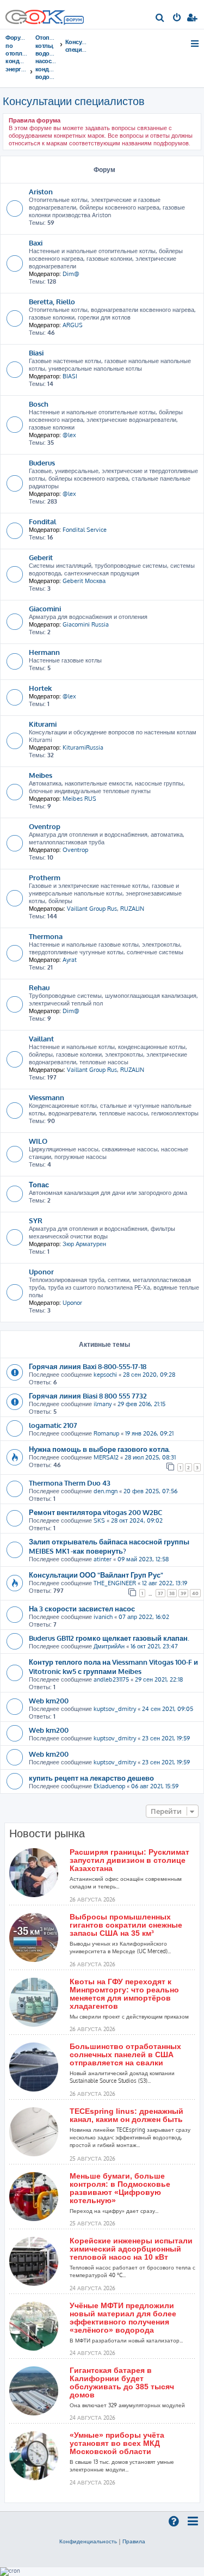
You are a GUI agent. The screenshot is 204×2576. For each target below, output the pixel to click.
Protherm (45, 877)
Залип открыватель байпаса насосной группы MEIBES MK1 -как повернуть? (109, 1546)
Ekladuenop (109, 1786)
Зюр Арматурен (84, 1244)
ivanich (103, 1617)
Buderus (42, 462)
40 (195, 1593)
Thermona (46, 936)
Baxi (36, 243)
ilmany (103, 1404)
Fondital (42, 521)
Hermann (44, 652)
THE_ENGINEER (115, 1583)
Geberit (41, 557)
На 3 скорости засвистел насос (82, 1608)
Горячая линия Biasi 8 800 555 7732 (88, 1396)
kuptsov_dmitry (115, 1709)
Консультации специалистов (74, 101)
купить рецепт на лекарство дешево (91, 1778)
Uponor (41, 1271)
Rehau (39, 987)
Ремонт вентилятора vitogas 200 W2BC (95, 1512)
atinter (103, 1559)
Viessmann (47, 1097)
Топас (39, 1184)
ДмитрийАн (109, 1646)
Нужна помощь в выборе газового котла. (100, 1449)
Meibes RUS (79, 799)
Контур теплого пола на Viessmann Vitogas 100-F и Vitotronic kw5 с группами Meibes (113, 1666)
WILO (38, 1141)
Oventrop (45, 826)
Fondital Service (85, 530)
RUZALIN (132, 909)
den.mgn (106, 1491)
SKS (99, 1520)
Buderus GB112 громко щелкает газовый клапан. (109, 1638)
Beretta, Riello (52, 301)
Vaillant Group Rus (92, 909)
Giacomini (45, 608)
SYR (36, 1220)
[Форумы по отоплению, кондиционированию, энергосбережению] (73, 21)
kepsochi (105, 1375)
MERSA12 (106, 1457)
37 (160, 1593)
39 (183, 1593)
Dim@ (71, 274)
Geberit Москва (84, 581)
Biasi (36, 352)
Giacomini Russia (86, 624)
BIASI (70, 376)
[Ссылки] (196, 44)
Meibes (41, 775)
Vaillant (41, 1038)
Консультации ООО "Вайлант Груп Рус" (96, 1575)
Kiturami (43, 724)
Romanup (106, 1433)
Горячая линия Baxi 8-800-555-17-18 (88, 1366)
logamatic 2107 (53, 1425)
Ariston (41, 191)
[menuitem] (160, 19)
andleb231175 (111, 1679)
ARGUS (73, 325)
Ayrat (70, 960)
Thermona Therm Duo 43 (70, 1483)
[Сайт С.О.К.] (45, 14)
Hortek (40, 688)
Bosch (39, 404)
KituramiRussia (83, 747)
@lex (69, 435)
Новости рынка (47, 1833)
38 (172, 1593)
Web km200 (49, 1700)
